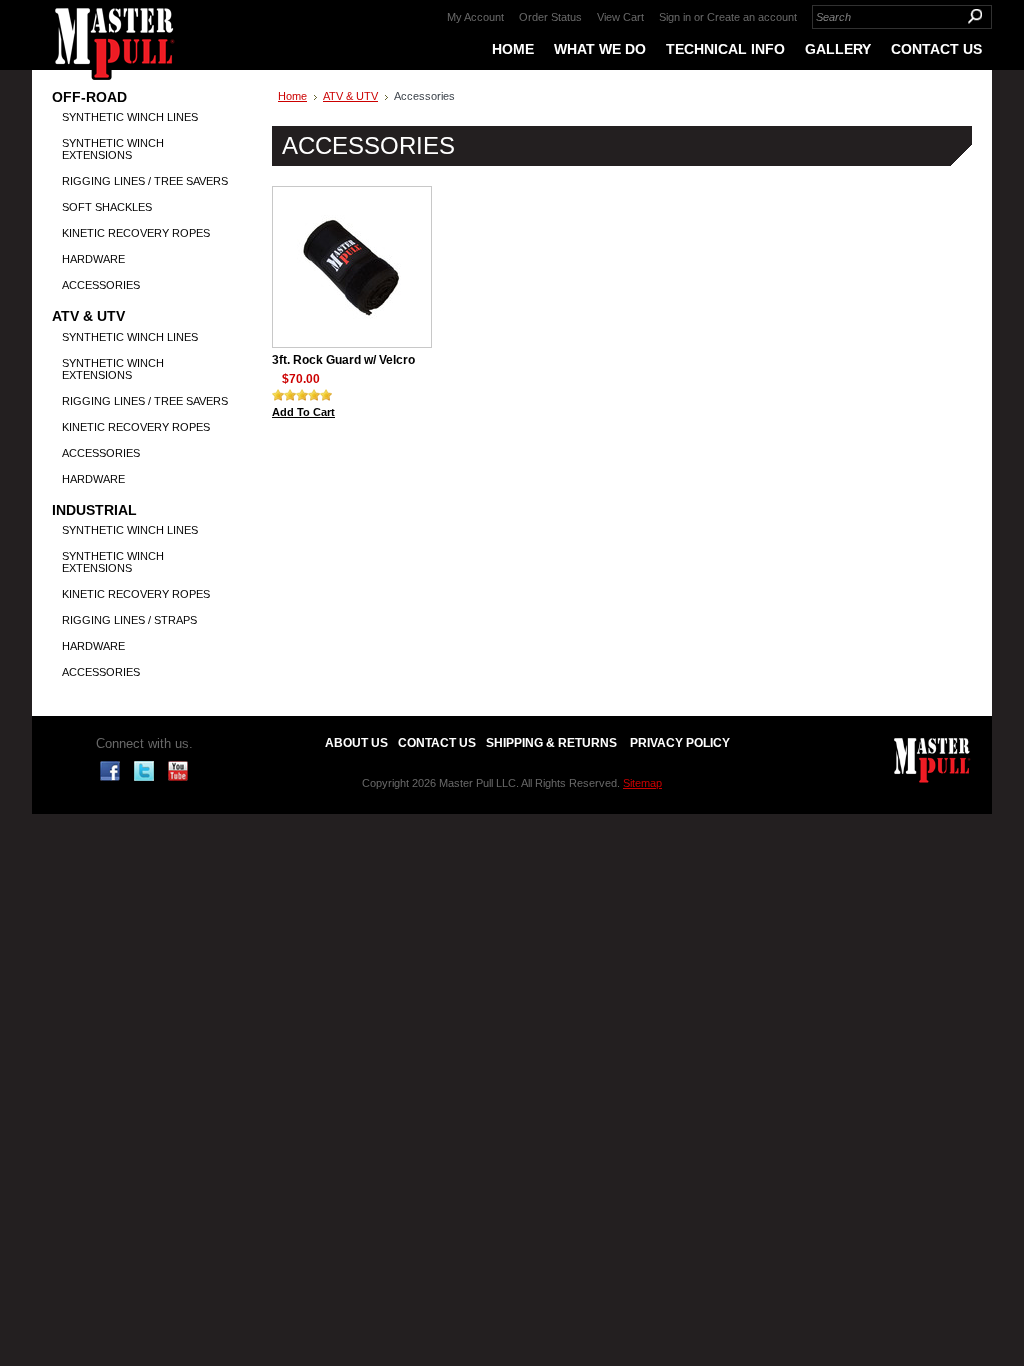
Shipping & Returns (551, 743)
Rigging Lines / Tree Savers (145, 181)
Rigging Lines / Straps (129, 620)
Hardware (93, 259)
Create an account (752, 17)
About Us (356, 743)
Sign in (675, 17)
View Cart (620, 17)
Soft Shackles (107, 207)
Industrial (94, 510)
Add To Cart (303, 412)
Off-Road (89, 97)
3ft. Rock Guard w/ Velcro (343, 360)
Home (292, 96)
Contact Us (437, 743)
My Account (475, 17)
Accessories (101, 285)
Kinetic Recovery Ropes (136, 233)
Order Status (550, 17)
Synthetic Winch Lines (130, 117)
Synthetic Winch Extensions (113, 149)
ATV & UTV (88, 316)
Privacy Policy (680, 743)
